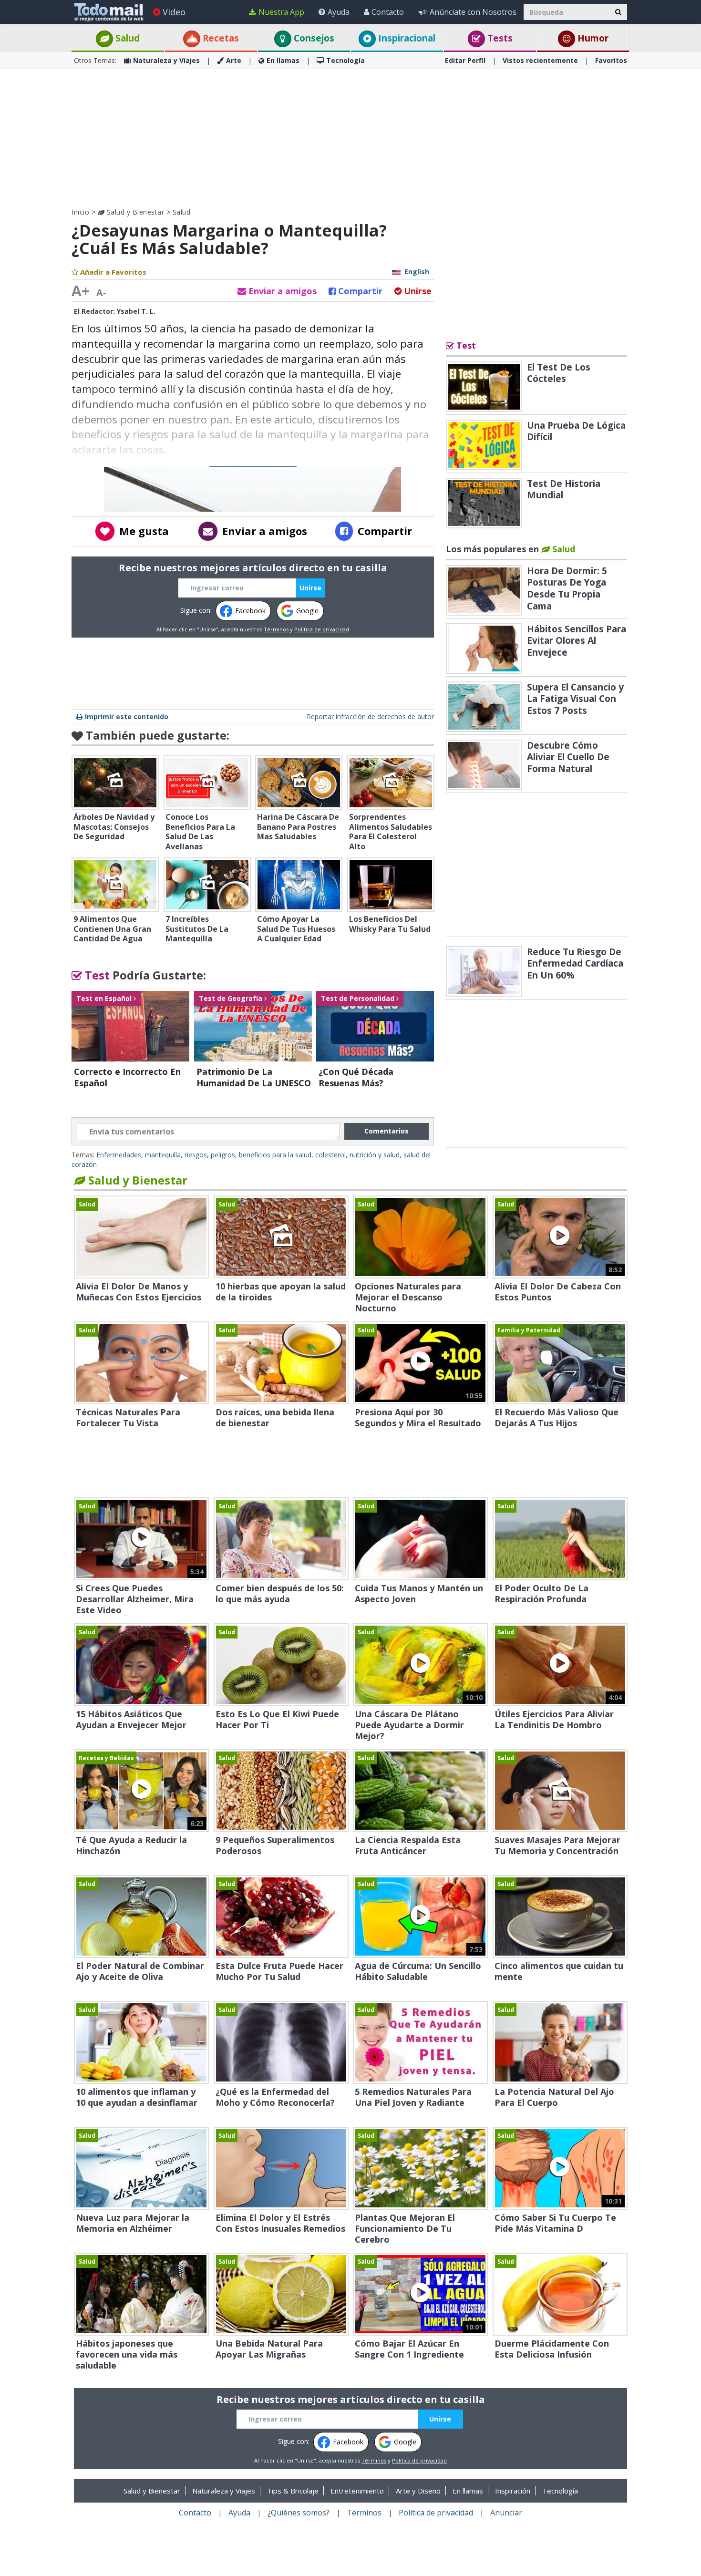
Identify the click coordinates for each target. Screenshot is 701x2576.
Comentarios (387, 1131)
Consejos (313, 38)
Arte (234, 60)
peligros (223, 1155)
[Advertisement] (350, 138)
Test (96, 975)
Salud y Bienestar (134, 212)
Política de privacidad (322, 629)
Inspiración (513, 2491)
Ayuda (339, 12)
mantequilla (163, 1155)
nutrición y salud (375, 1155)
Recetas (220, 38)
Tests (499, 38)
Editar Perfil (465, 60)
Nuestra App (281, 12)
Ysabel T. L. (136, 311)
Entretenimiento (357, 2491)
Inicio (80, 212)
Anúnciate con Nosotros (473, 12)
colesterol (330, 1155)
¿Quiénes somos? (299, 2513)
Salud (126, 38)
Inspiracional (406, 38)
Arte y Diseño (418, 2491)
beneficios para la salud (275, 1155)
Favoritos (611, 60)
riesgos (196, 1155)
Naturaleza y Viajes (166, 60)
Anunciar (506, 2513)
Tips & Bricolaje (293, 2491)
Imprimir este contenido (127, 716)
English (417, 272)
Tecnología (345, 60)
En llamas (283, 60)
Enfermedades (119, 1155)
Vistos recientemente (540, 60)
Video (174, 12)
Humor (592, 38)
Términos (276, 629)
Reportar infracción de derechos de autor (370, 716)
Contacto (388, 12)
